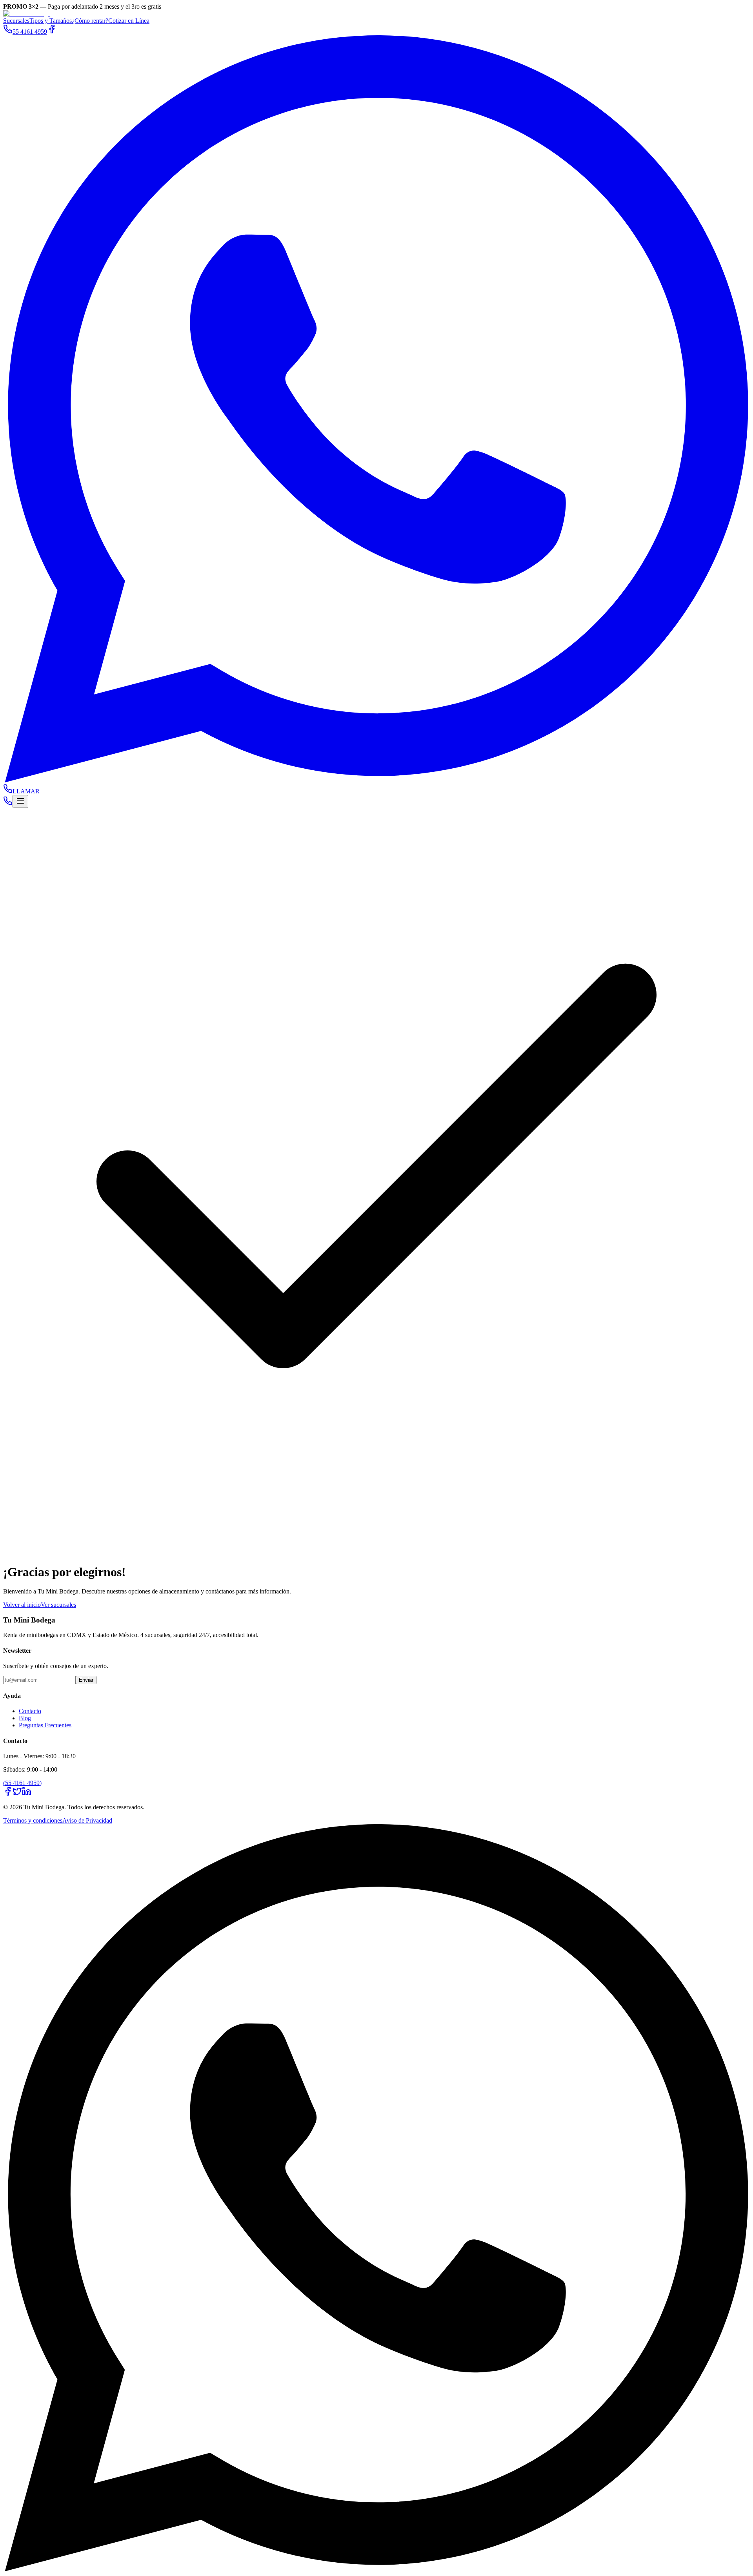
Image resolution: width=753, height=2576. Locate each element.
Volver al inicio (22, 1605)
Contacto (30, 1711)
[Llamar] (8, 803)
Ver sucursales (58, 1605)
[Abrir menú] (20, 801)
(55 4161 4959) (22, 1783)
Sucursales (16, 21)
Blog (25, 1718)
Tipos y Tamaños (51, 21)
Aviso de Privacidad (87, 1820)
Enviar (86, 1680)
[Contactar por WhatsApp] (376, 2569)
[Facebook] (52, 32)
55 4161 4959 (30, 32)
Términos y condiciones (33, 1820)
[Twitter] (17, 1794)
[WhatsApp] (376, 780)
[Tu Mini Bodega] (27, 14)
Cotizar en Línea (129, 21)
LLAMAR (26, 791)
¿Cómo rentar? (90, 21)
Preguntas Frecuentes (45, 1725)
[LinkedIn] (27, 1794)
